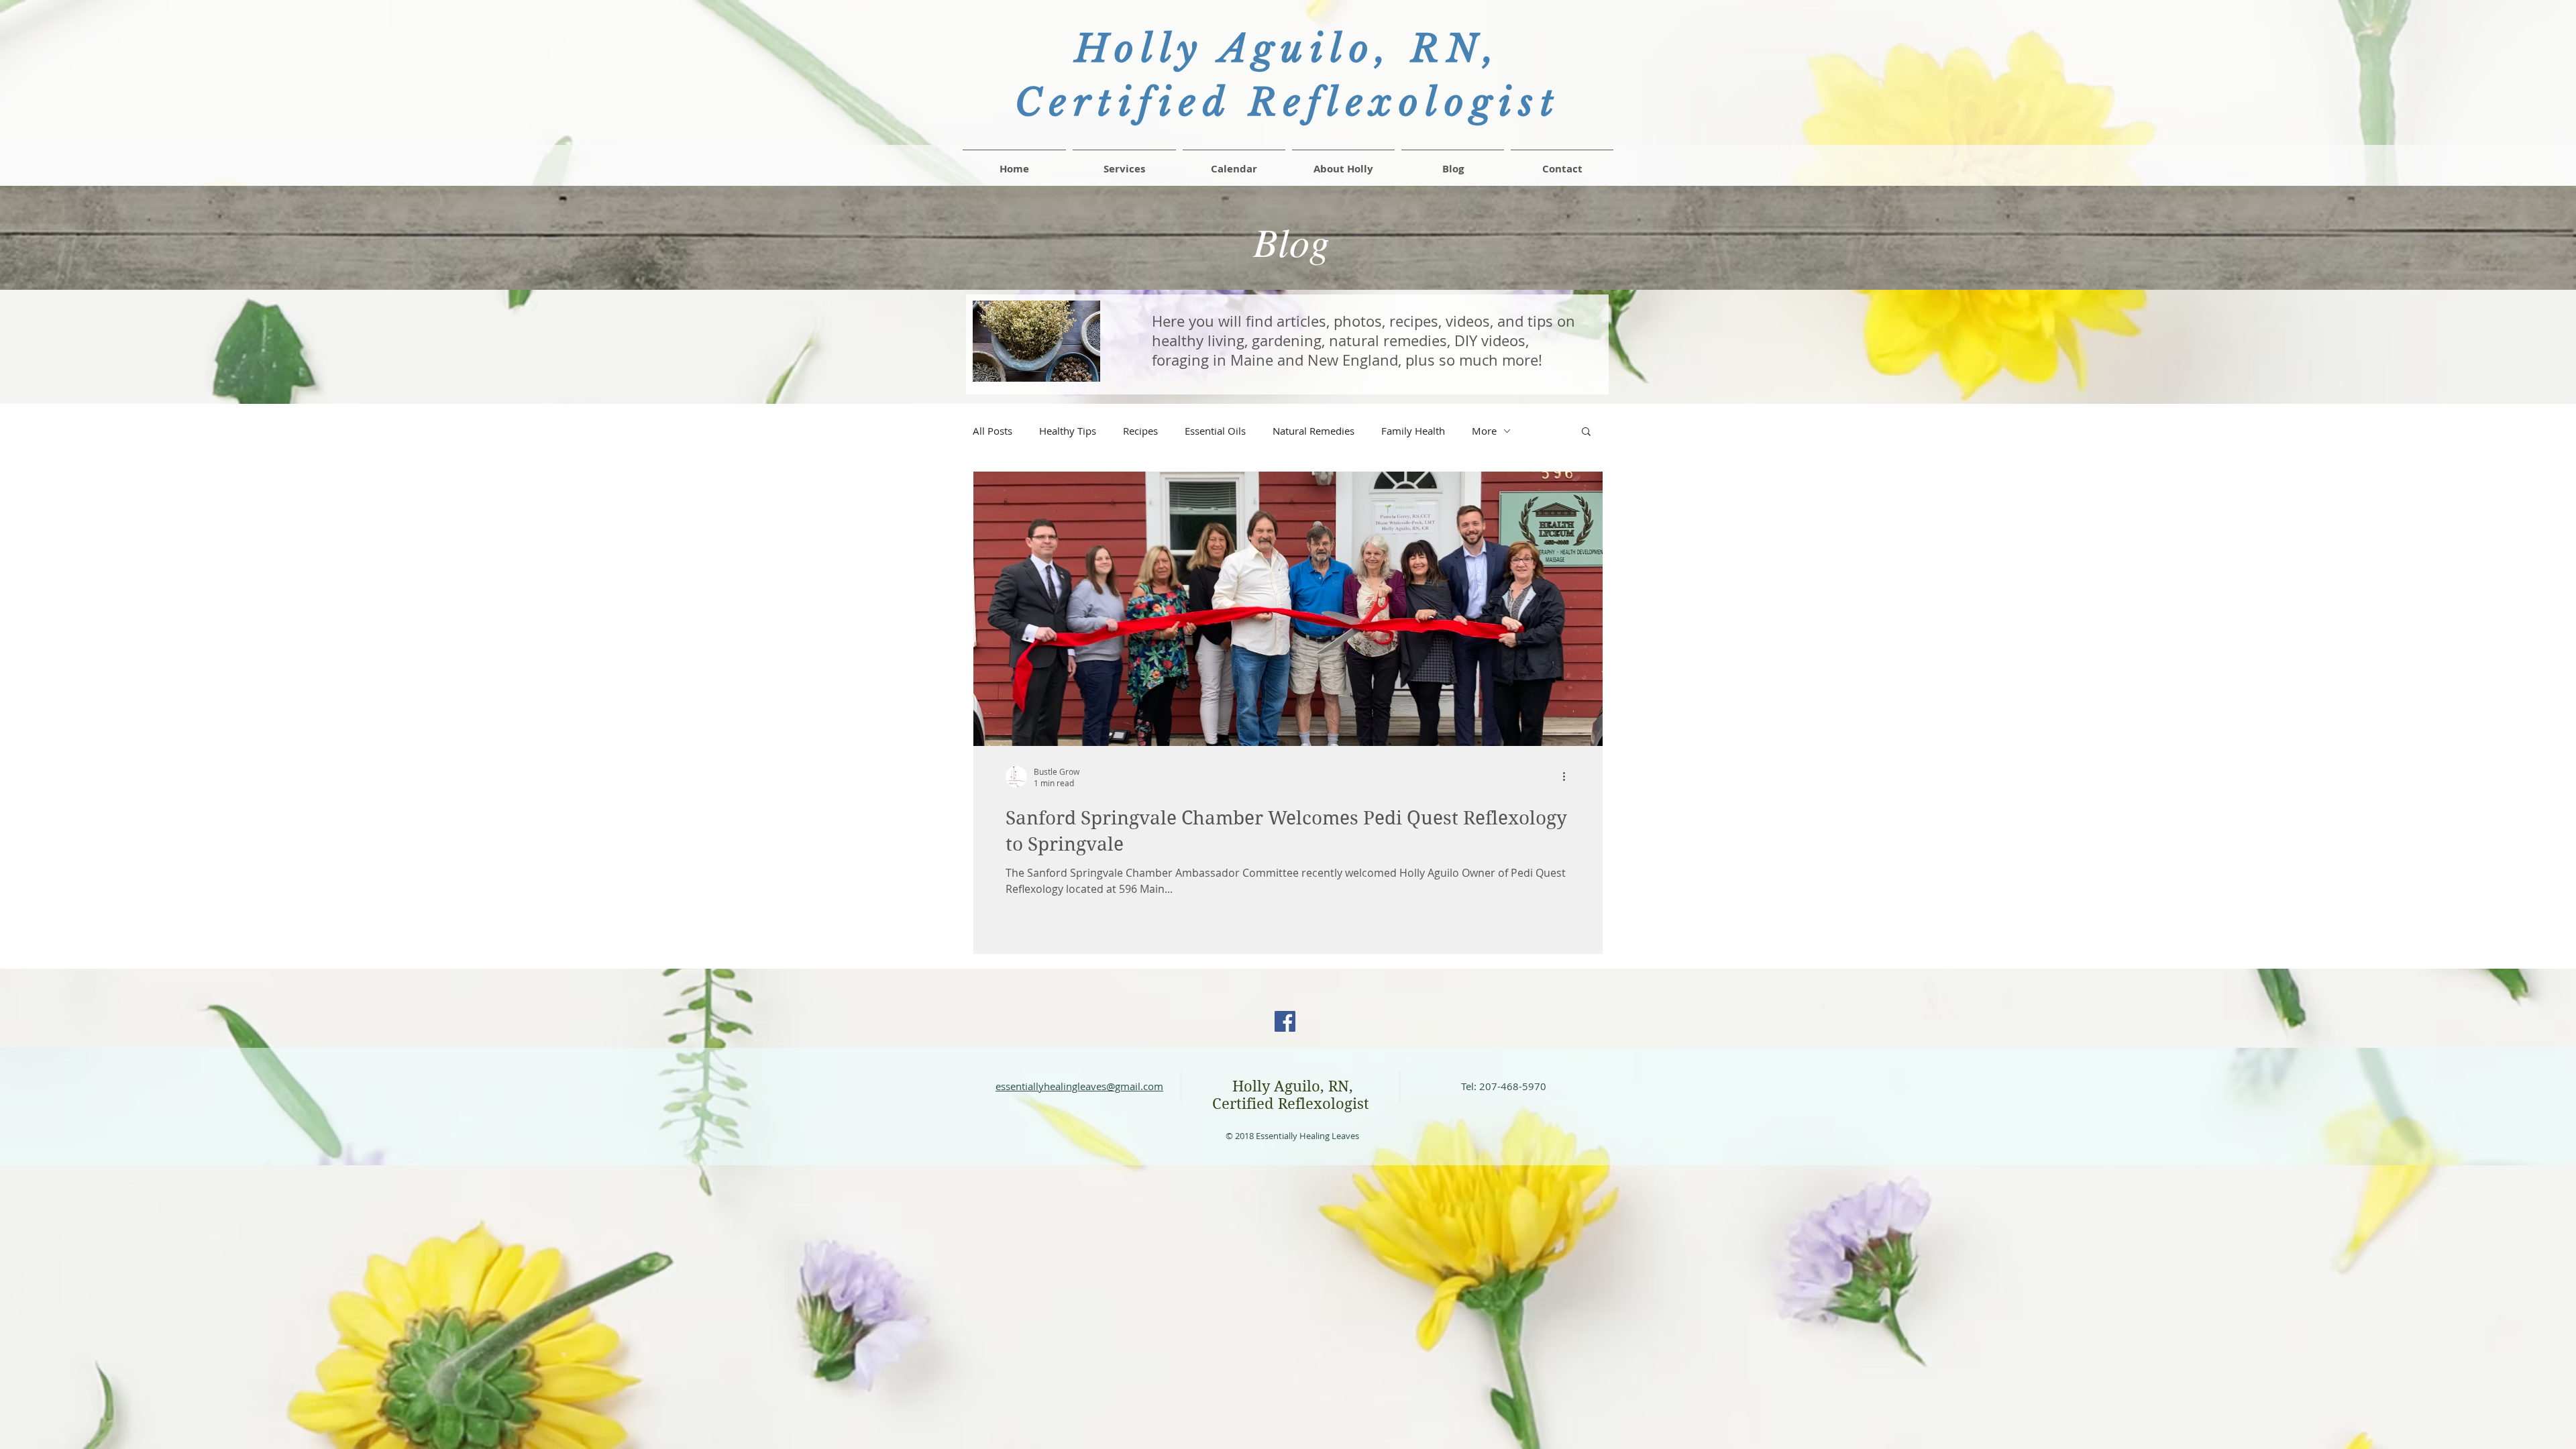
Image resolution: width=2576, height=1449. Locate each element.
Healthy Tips (1068, 431)
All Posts (992, 431)
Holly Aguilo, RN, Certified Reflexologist (1293, 1095)
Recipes (1140, 431)
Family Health (1413, 431)
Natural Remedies (1313, 431)
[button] (1562, 163)
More (1484, 431)
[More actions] (1568, 777)
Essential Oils (1215, 431)
